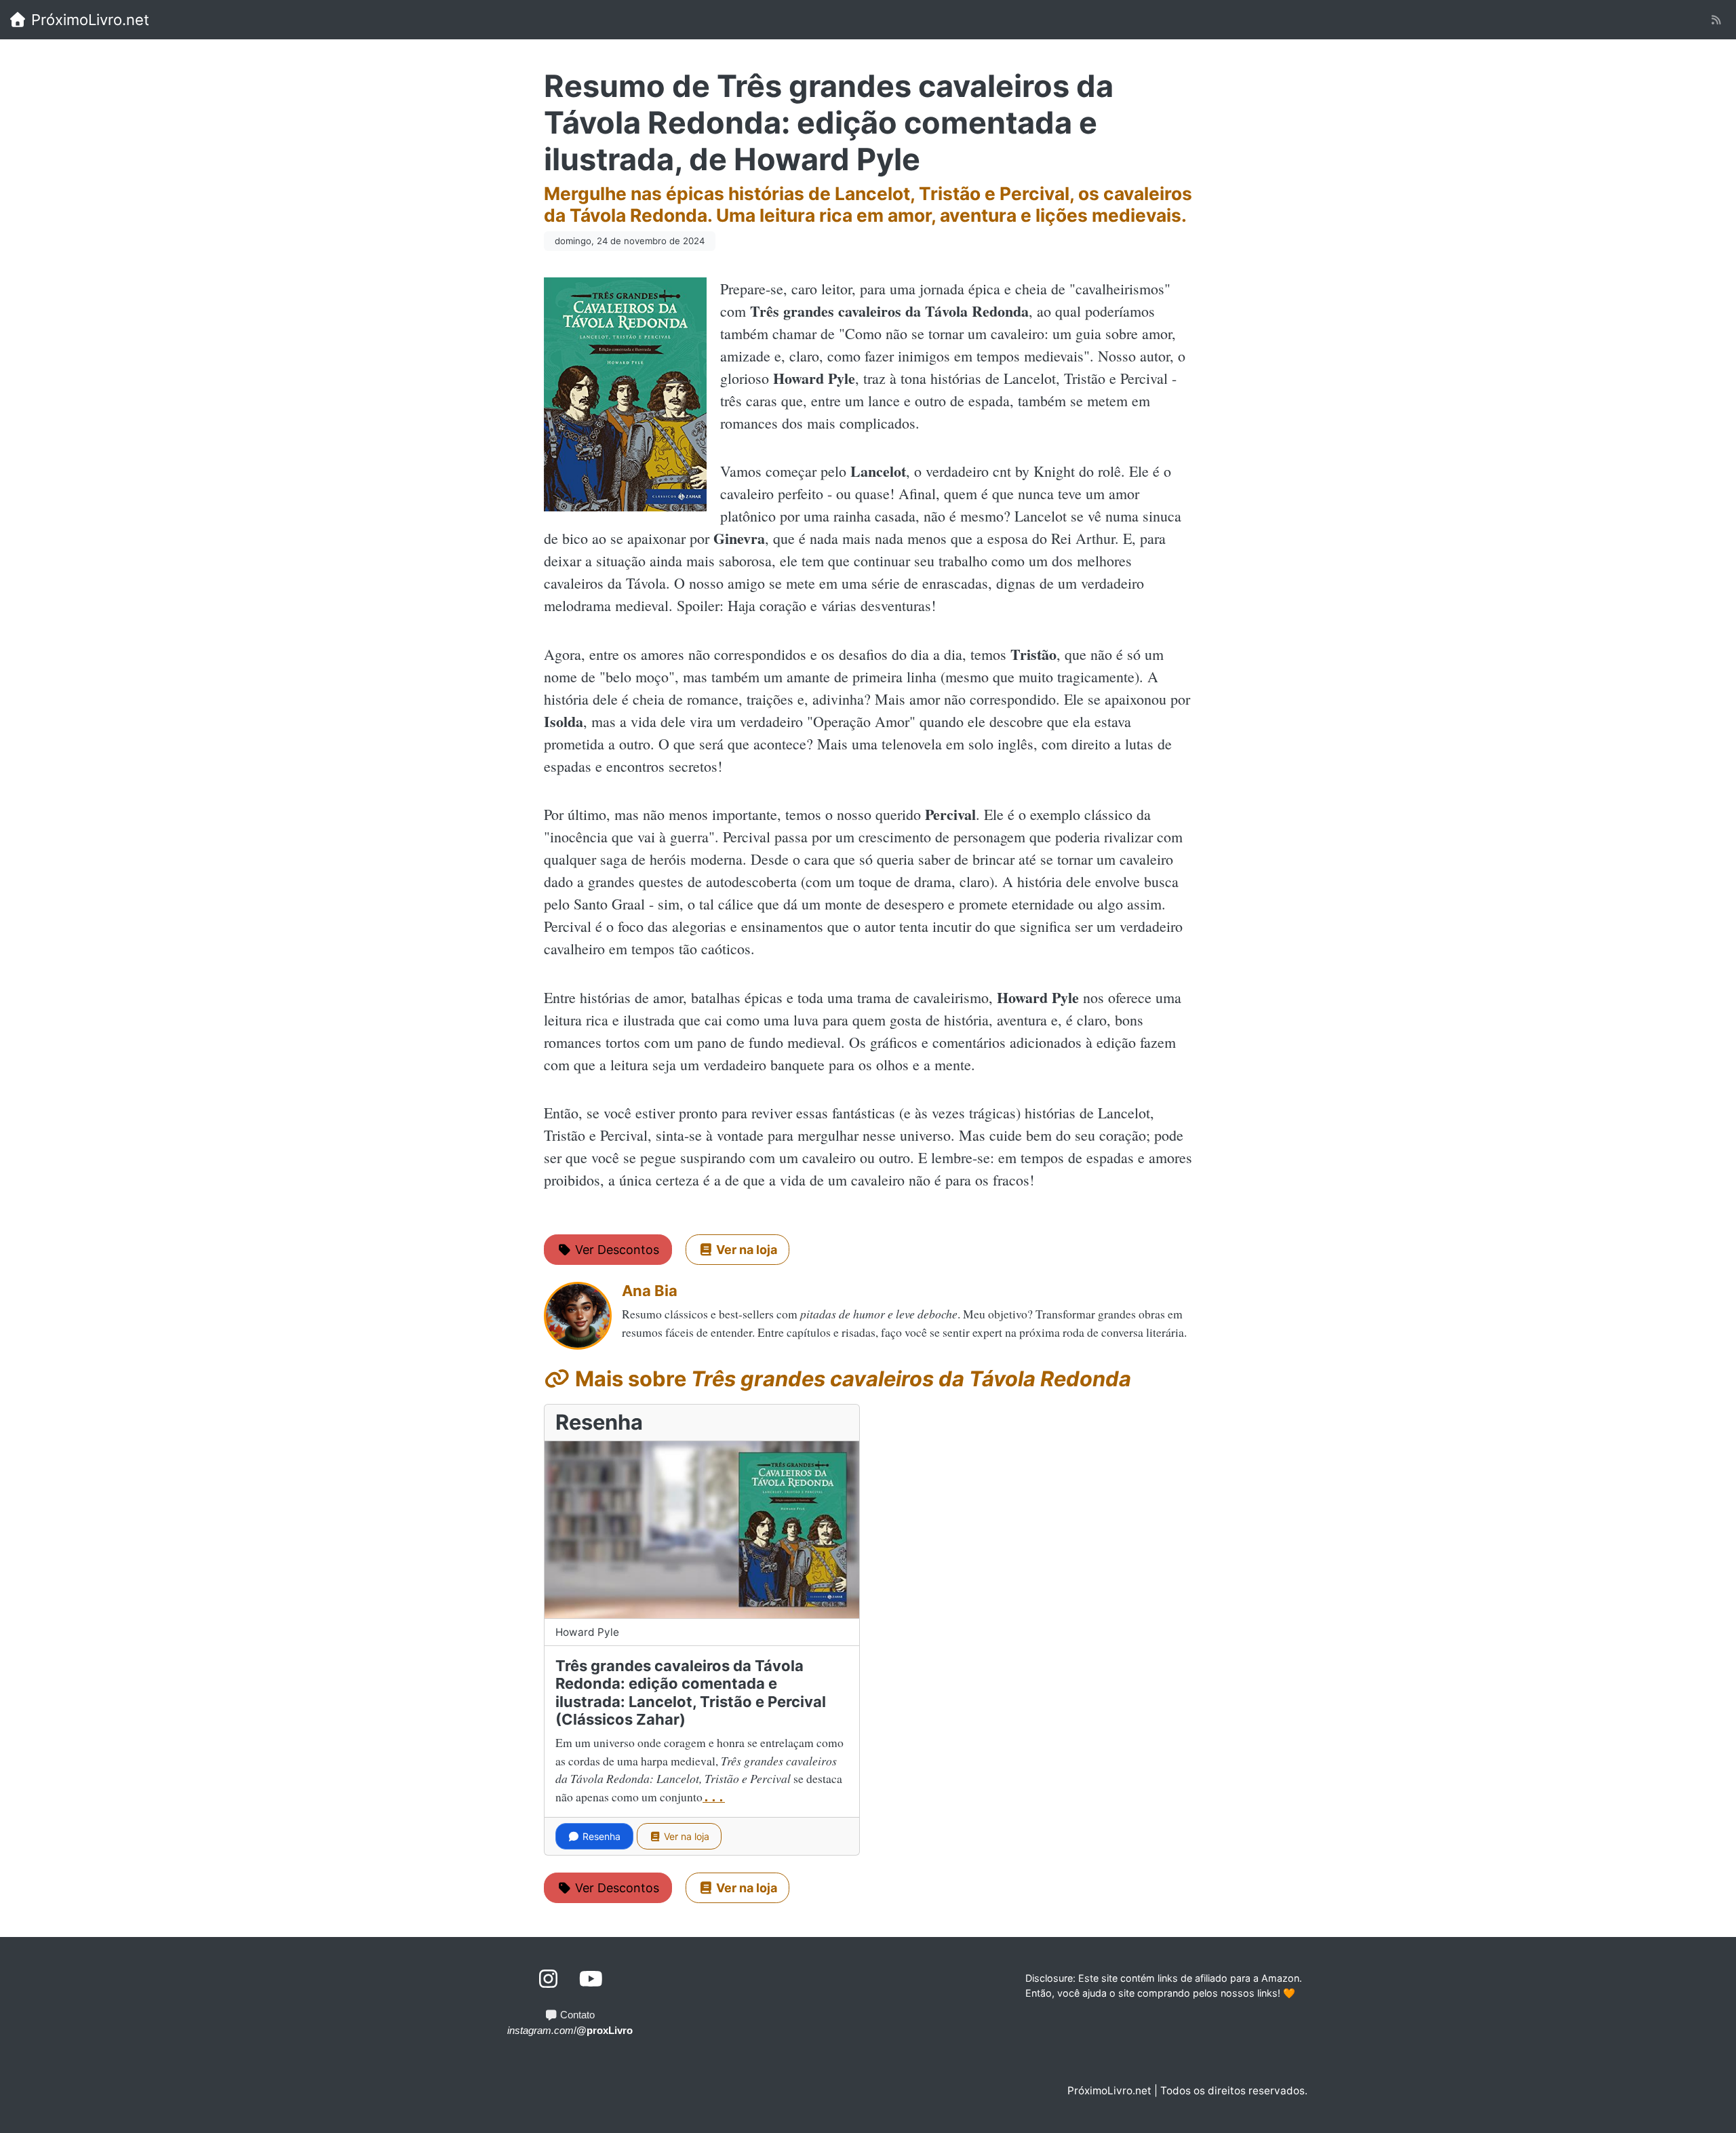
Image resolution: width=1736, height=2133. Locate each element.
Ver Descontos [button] (615, 1250)
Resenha (600, 1836)
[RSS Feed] (1716, 20)
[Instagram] (549, 1979)
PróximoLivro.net (88, 20)
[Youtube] (591, 1979)
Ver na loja (685, 1836)
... (714, 1797)
